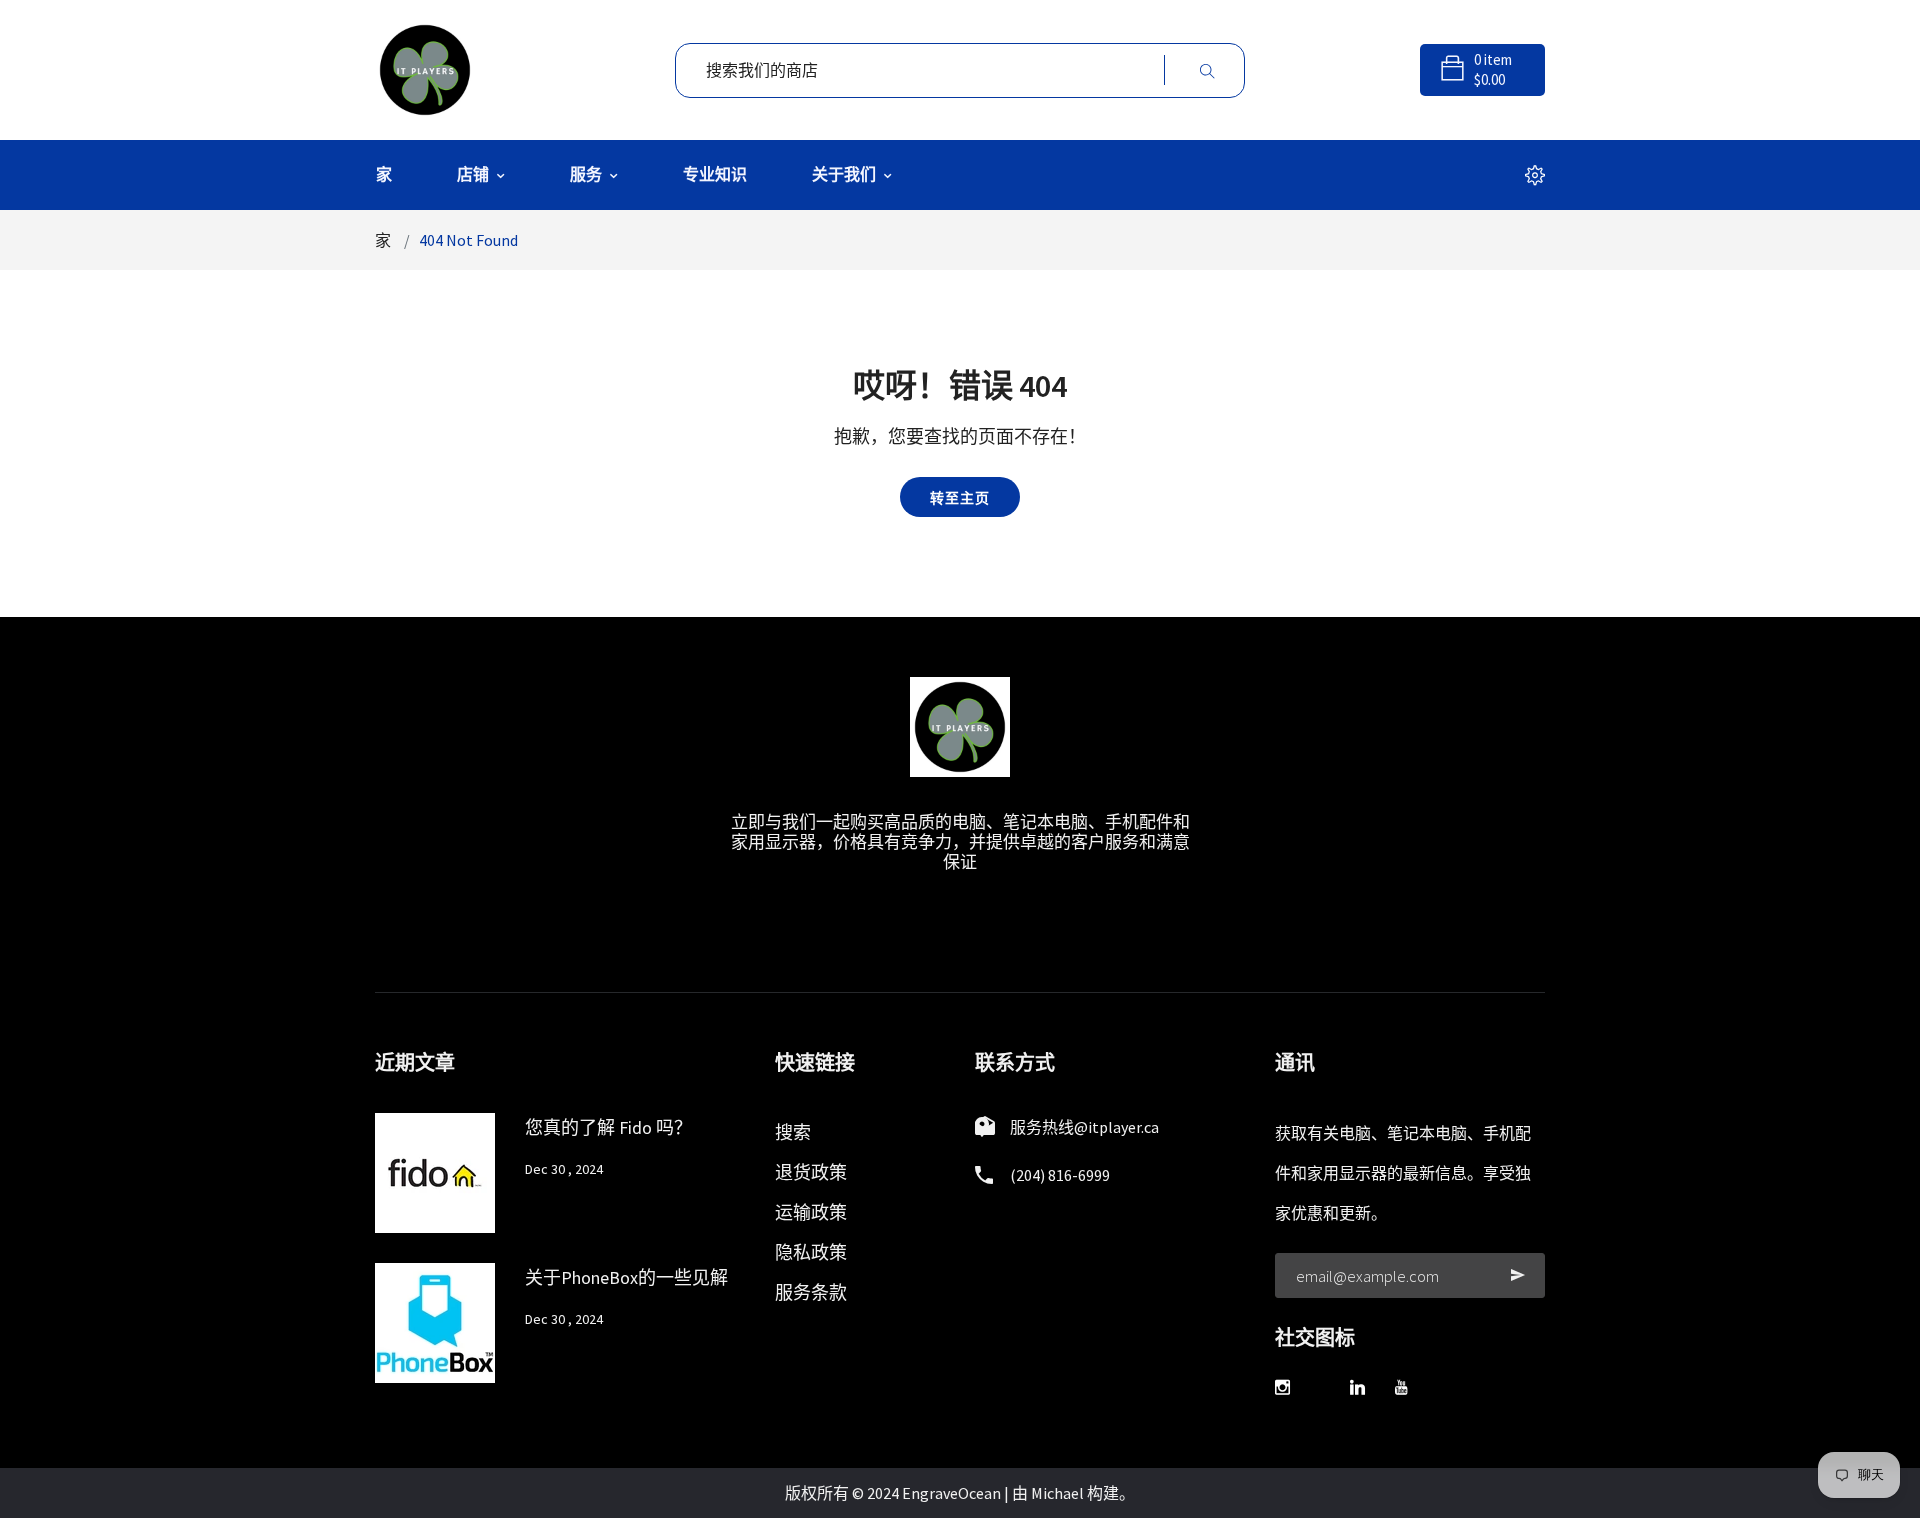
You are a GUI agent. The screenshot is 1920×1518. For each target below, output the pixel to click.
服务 (587, 174)
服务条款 (811, 1292)
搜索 (793, 1132)
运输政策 (811, 1212)
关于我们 (845, 174)
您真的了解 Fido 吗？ (608, 1127)
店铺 (474, 174)
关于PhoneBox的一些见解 (626, 1277)
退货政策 (811, 1172)
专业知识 (715, 174)
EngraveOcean (951, 1493)
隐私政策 (811, 1252)
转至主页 (960, 498)
